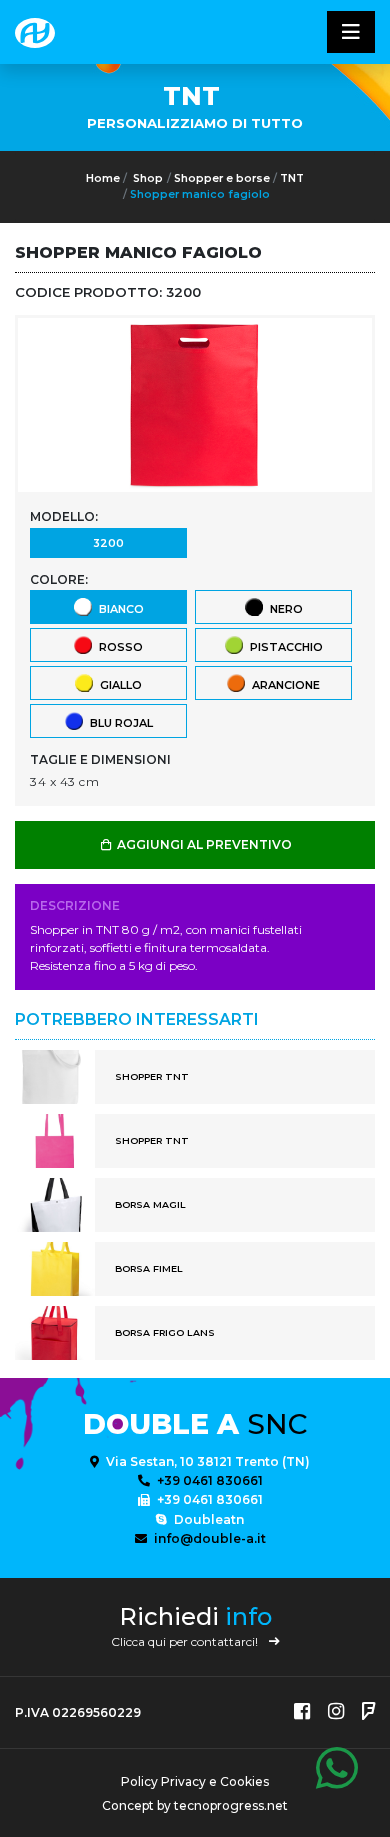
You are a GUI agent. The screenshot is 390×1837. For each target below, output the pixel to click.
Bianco (118, 609)
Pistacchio (283, 647)
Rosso (118, 647)
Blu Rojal (118, 723)
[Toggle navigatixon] (351, 32)
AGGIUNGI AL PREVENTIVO (203, 844)
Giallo (118, 685)
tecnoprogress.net (231, 1805)
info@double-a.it (208, 1538)
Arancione (283, 685)
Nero (283, 609)
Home (103, 178)
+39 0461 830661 (208, 1480)
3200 (108, 543)
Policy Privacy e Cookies (195, 1781)
